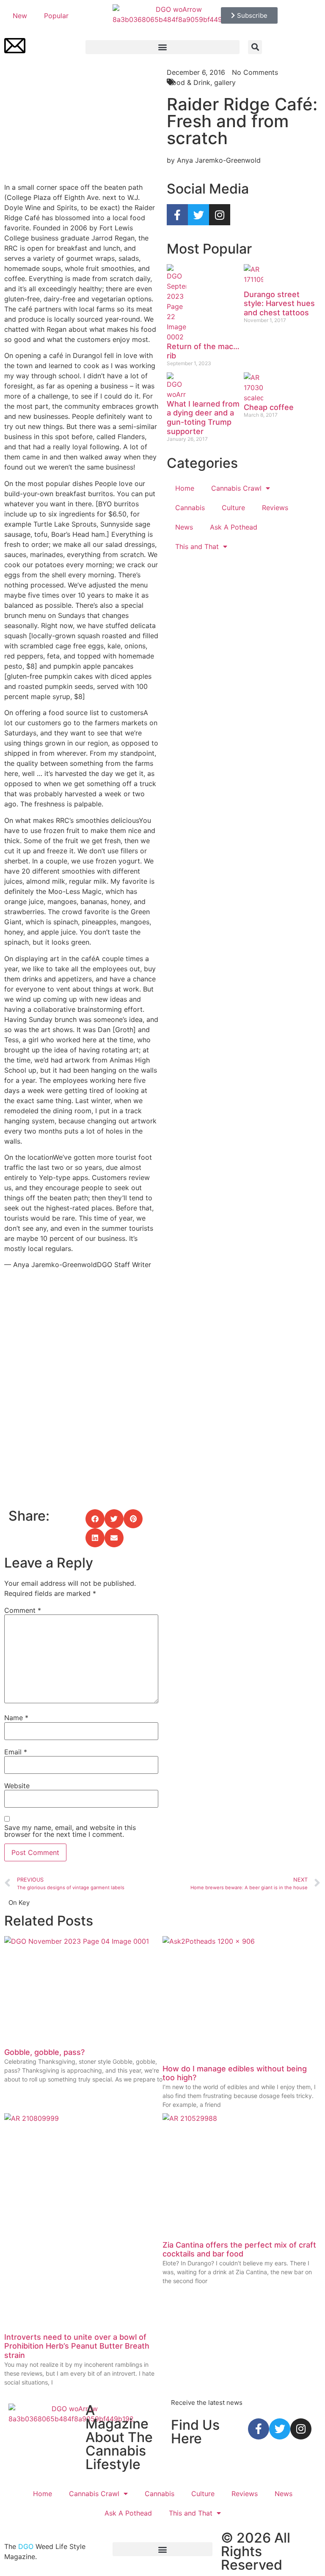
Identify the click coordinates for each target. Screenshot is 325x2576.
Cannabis (190, 508)
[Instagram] (220, 215)
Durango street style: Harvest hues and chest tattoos (279, 303)
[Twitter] (198, 215)
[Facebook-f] (177, 215)
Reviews (275, 508)
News (184, 527)
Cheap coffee (269, 407)
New (20, 16)
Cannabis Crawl (236, 488)
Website (17, 1786)
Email (16, 1752)
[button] (162, 47)
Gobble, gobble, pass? (44, 2052)
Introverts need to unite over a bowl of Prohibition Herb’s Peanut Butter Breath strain (77, 2346)
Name (16, 1718)
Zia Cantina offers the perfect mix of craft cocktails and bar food (239, 2250)
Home (185, 488)
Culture (233, 508)
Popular (56, 16)
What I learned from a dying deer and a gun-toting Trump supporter (203, 418)
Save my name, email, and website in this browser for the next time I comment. (70, 1831)
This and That (197, 546)
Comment (23, 1610)
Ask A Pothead (234, 527)
